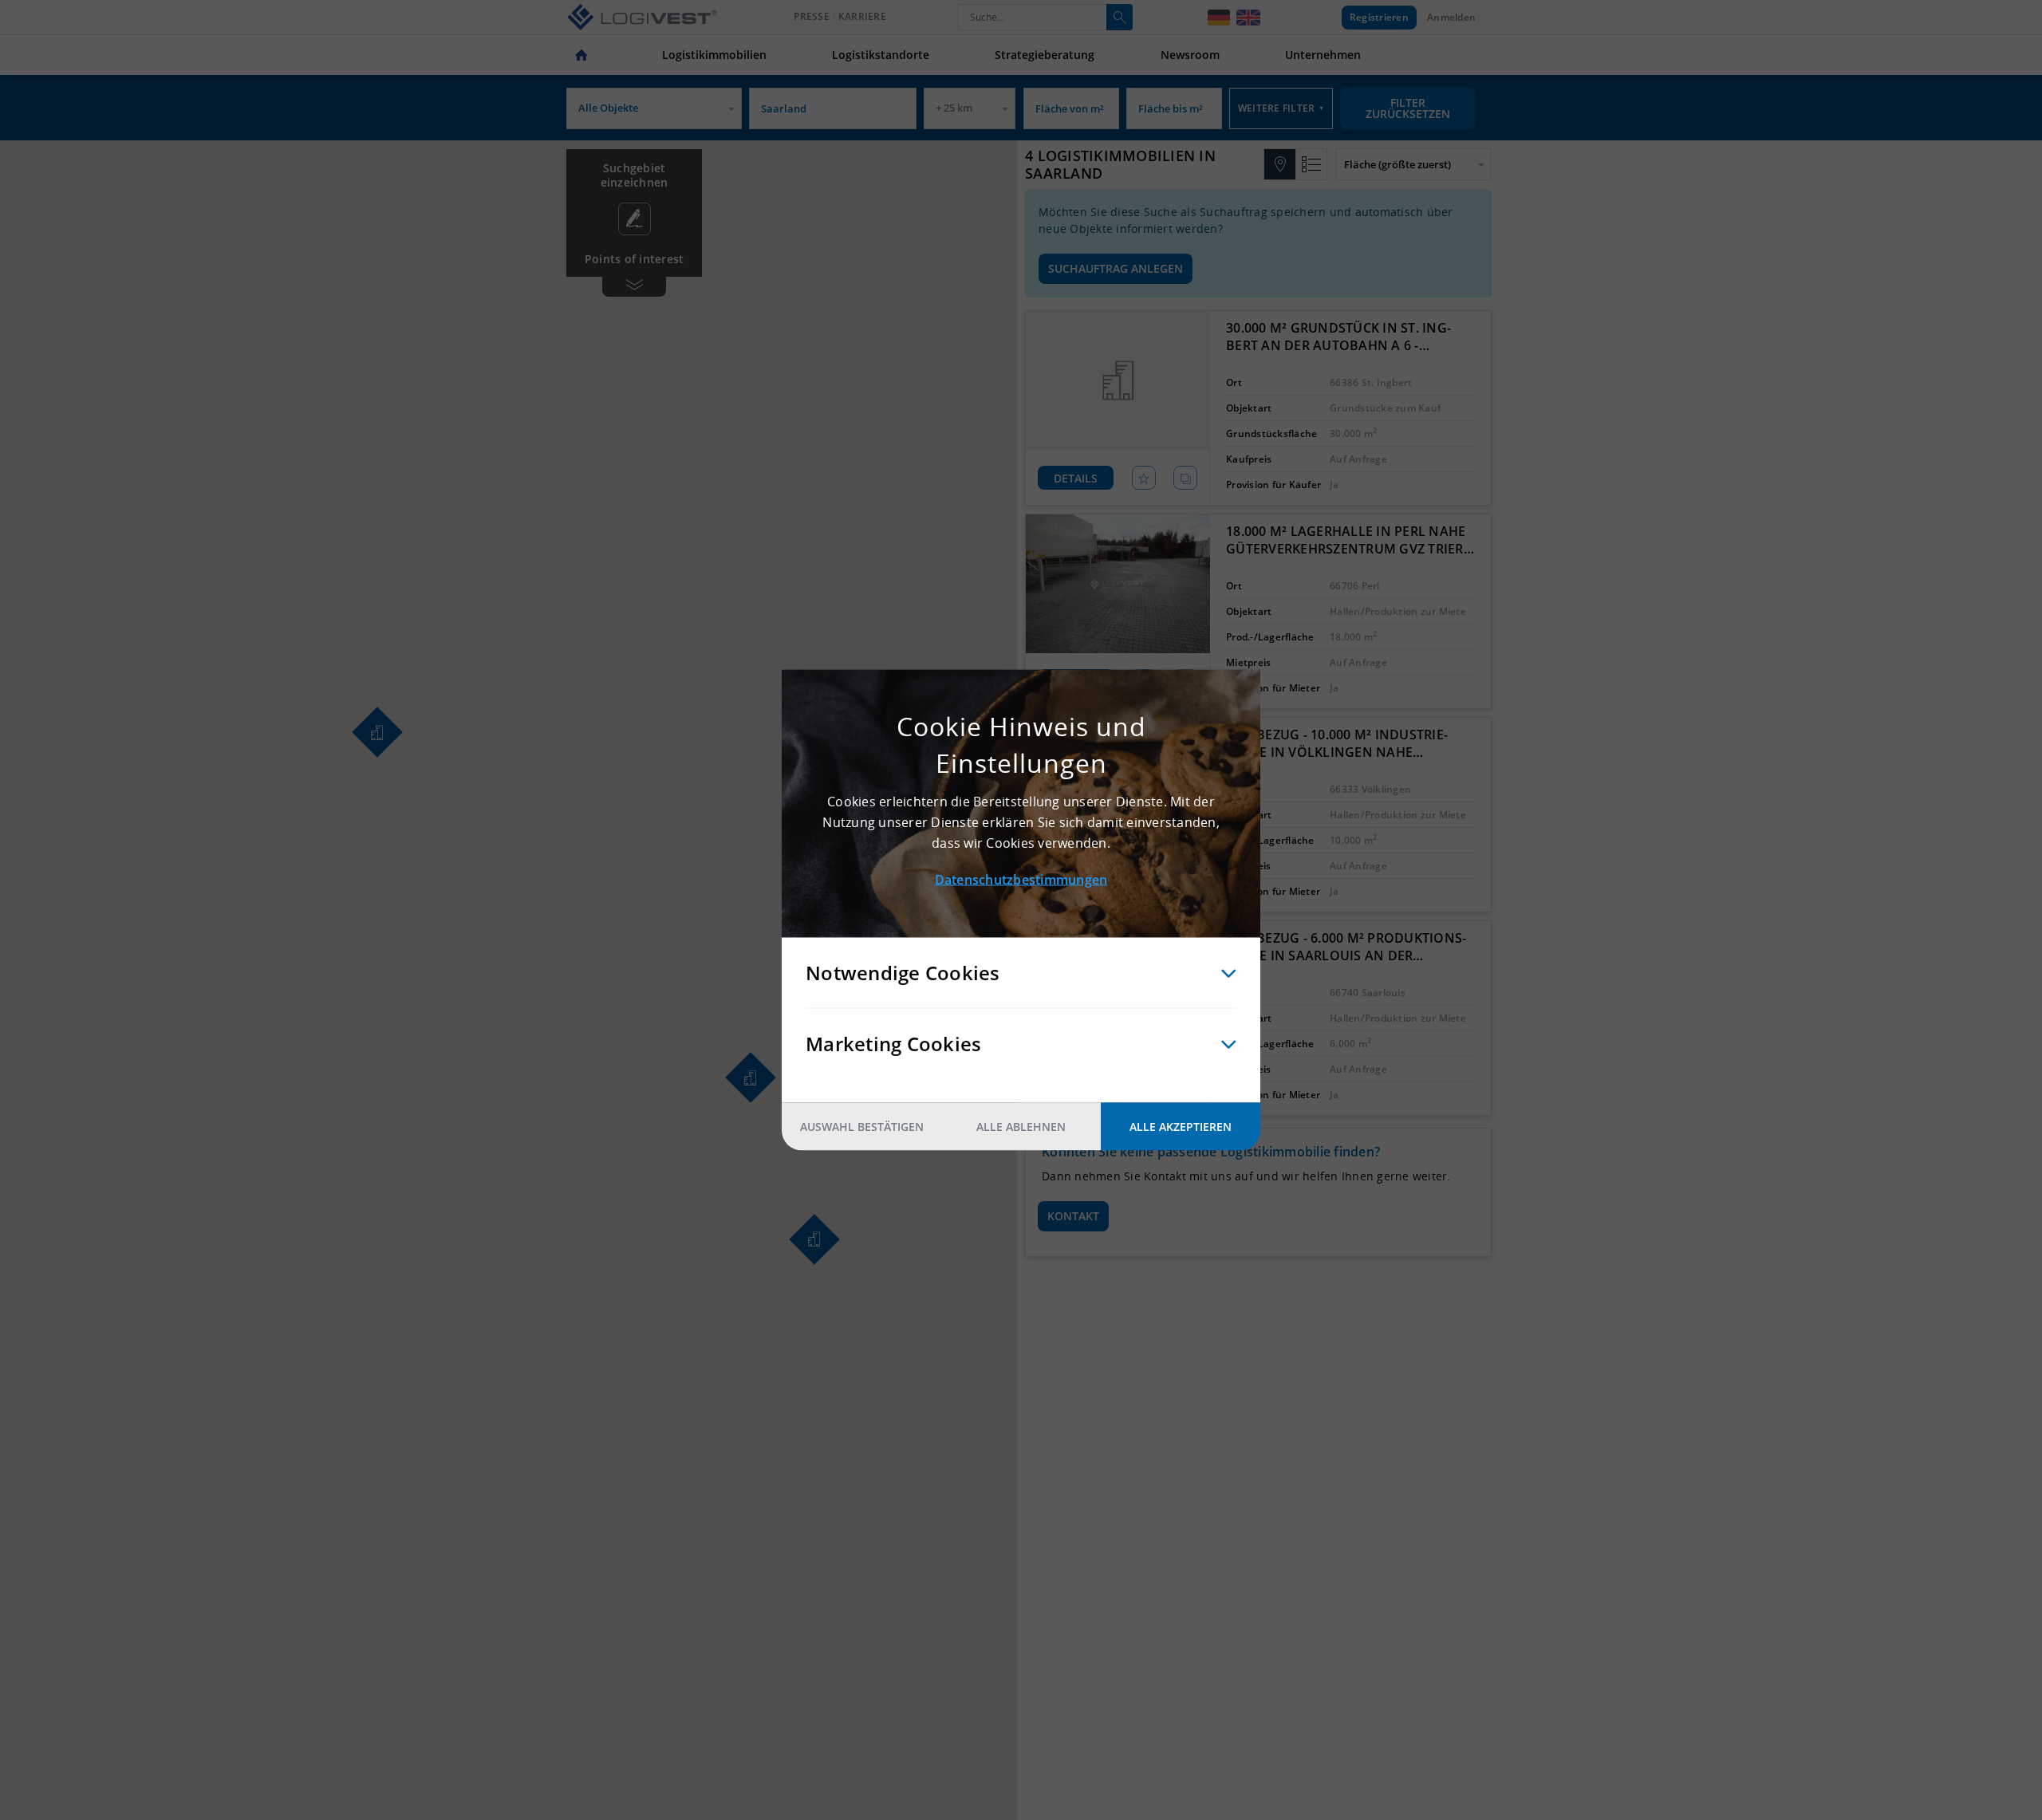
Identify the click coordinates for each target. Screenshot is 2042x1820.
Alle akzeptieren (1181, 1127)
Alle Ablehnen (1021, 1127)
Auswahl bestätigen (862, 1127)
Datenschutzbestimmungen (1021, 880)
